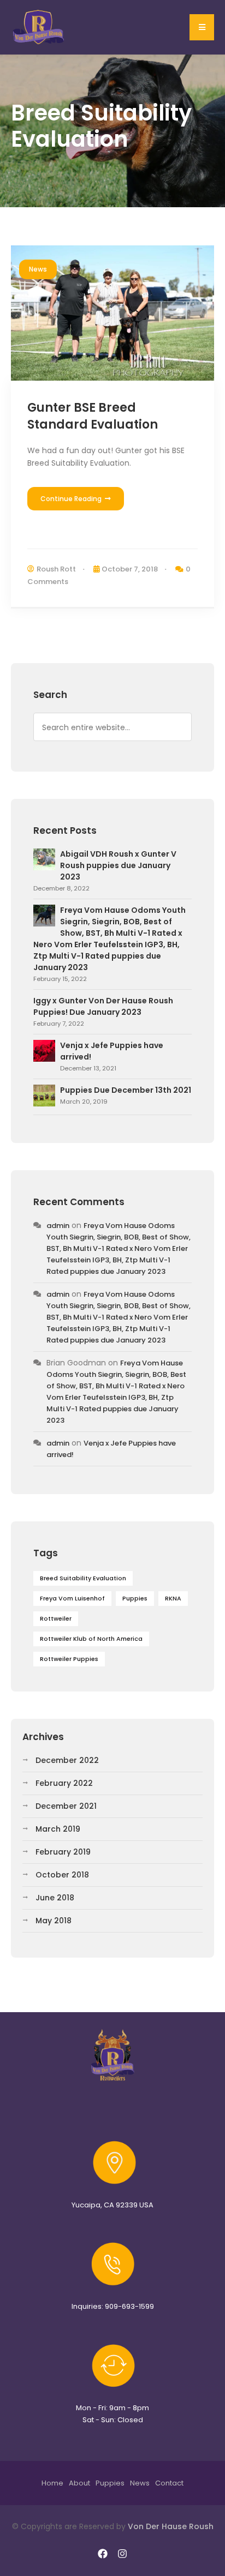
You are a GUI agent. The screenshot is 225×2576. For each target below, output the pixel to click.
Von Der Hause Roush (171, 2526)
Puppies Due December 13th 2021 (126, 1090)
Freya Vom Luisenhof (72, 1598)
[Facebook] (103, 2554)
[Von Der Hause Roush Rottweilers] (39, 27)
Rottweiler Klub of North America (91, 1639)
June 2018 (55, 1898)
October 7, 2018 (130, 569)
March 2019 (58, 1829)
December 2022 (67, 1760)
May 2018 (54, 1921)
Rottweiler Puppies (69, 1659)
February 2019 (63, 1852)
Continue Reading (72, 499)
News (38, 269)
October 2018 (62, 1875)
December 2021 (66, 1806)
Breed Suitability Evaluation (83, 1578)
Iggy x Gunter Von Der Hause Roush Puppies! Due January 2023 (103, 1006)
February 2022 (64, 1783)
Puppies (135, 1598)
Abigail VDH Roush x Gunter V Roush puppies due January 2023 (118, 865)
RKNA (173, 1598)
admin (58, 1226)
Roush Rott (56, 569)
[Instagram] (122, 2554)
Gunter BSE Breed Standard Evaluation (93, 416)
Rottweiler (56, 1618)
